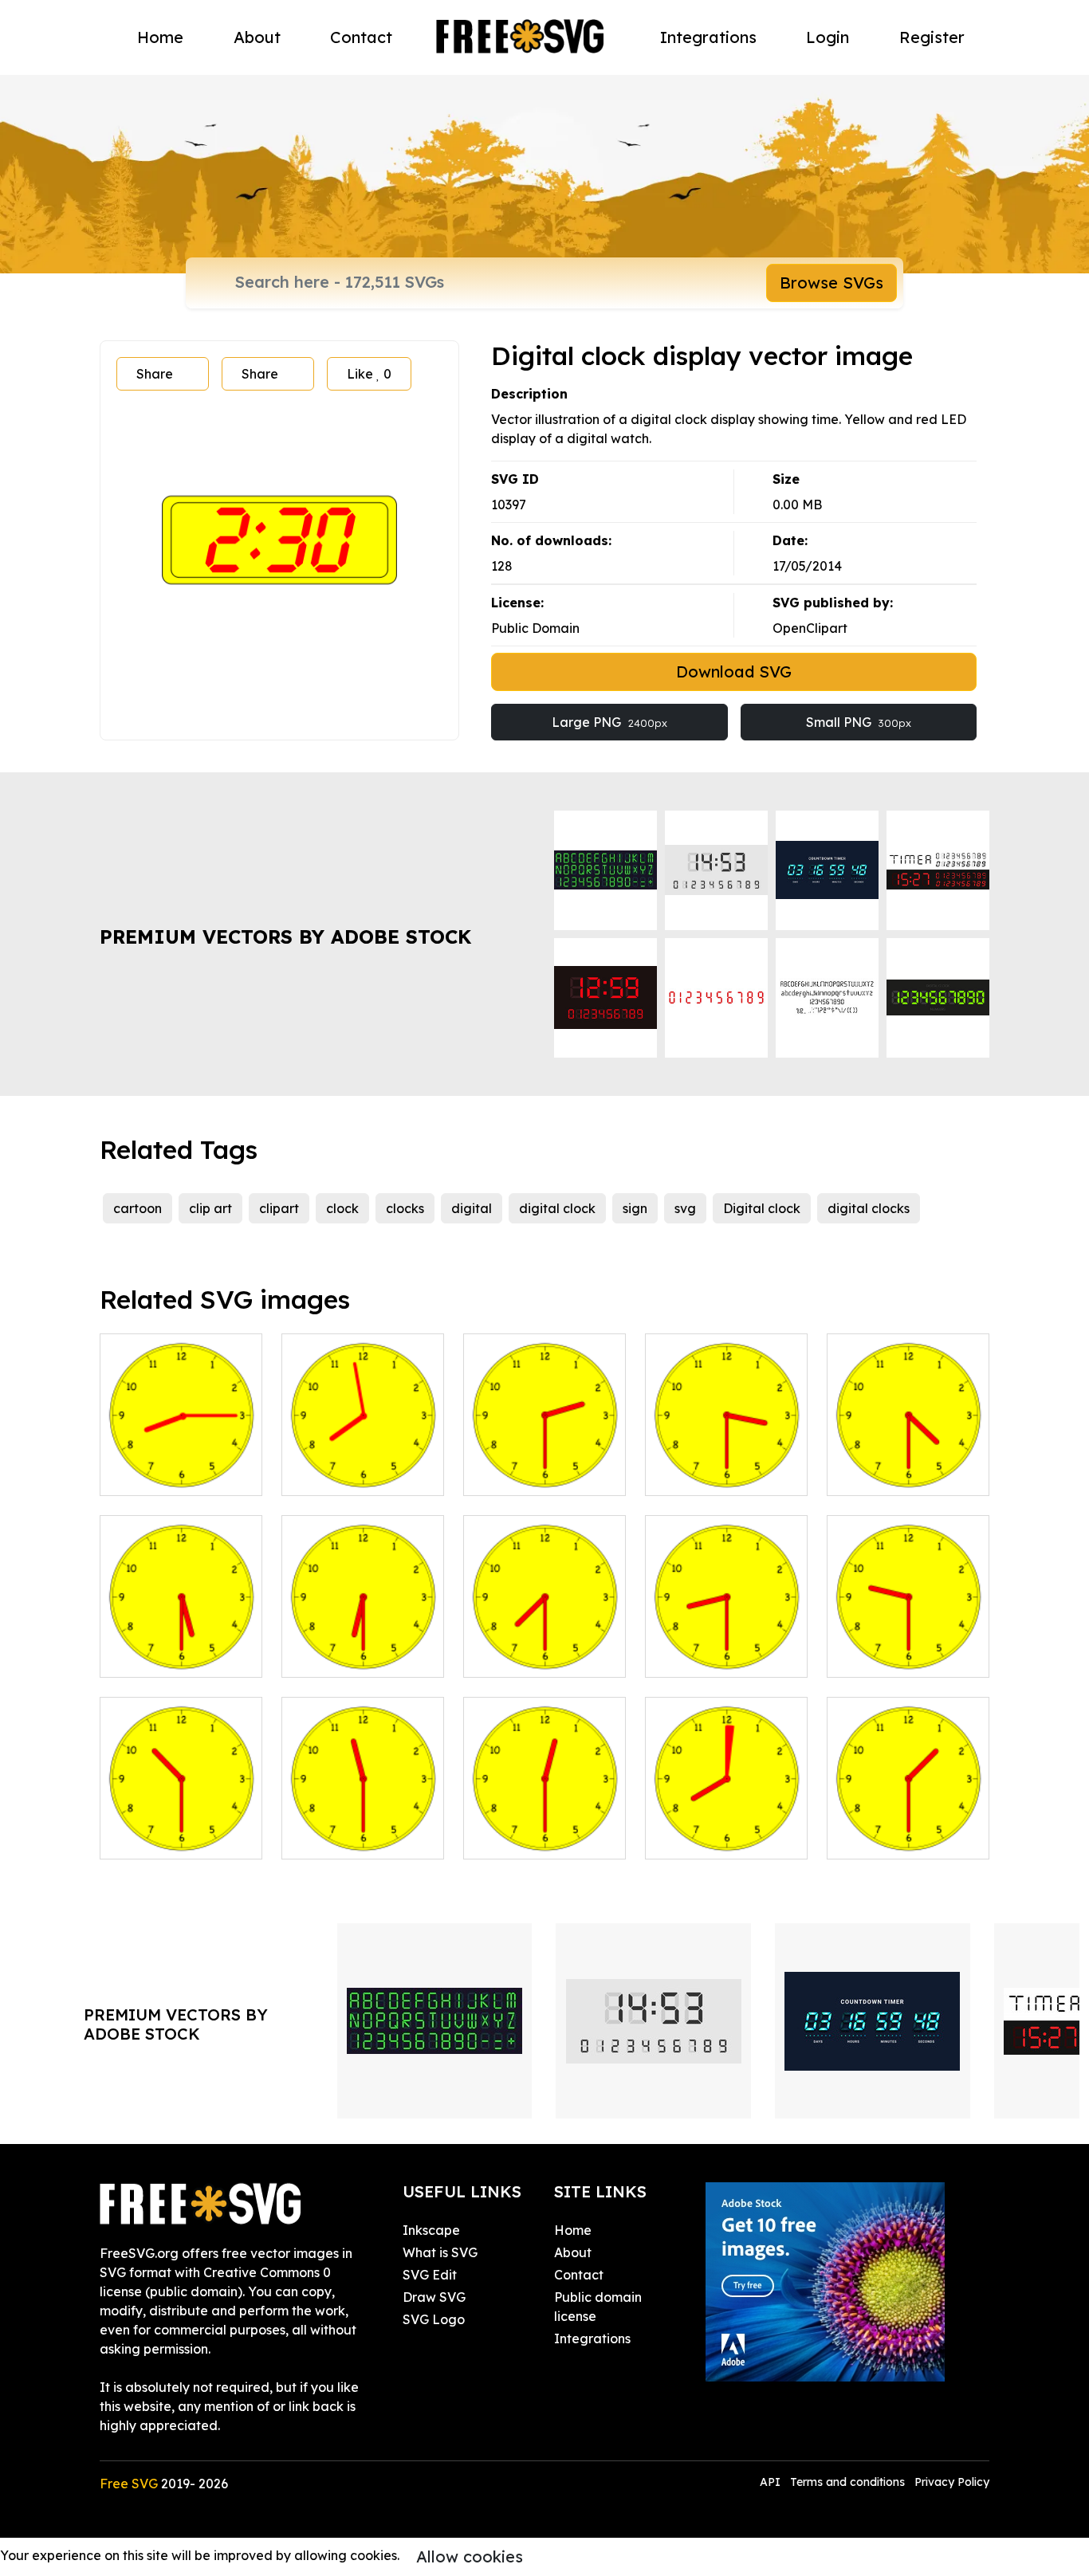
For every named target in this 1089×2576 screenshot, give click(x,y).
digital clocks (869, 1208)
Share (155, 374)
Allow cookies (470, 2556)
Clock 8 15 (148, 1474)
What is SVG (440, 2252)
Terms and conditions (847, 2482)
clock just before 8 (356, 1474)
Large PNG (609, 722)
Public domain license (598, 2307)
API (772, 2482)
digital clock (557, 1208)
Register (932, 37)
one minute (697, 1837)
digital (472, 1208)
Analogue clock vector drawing (363, 1646)
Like (369, 374)
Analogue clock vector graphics (727, 1464)
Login (828, 37)
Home (160, 37)
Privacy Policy (952, 2482)
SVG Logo (434, 2319)
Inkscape (431, 2230)
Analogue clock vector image (545, 1464)
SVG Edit (430, 2275)
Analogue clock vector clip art (181, 1646)
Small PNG (859, 722)
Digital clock (762, 1208)
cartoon (138, 1208)
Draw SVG (434, 2297)
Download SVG (734, 671)
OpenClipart (810, 628)
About (257, 37)
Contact (361, 37)
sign (635, 1208)
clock (342, 1208)
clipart (279, 1208)
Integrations (708, 37)
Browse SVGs (831, 283)
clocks (405, 1208)
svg (685, 1208)
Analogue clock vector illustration (908, 1464)
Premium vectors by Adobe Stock (285, 937)
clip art (210, 1208)
